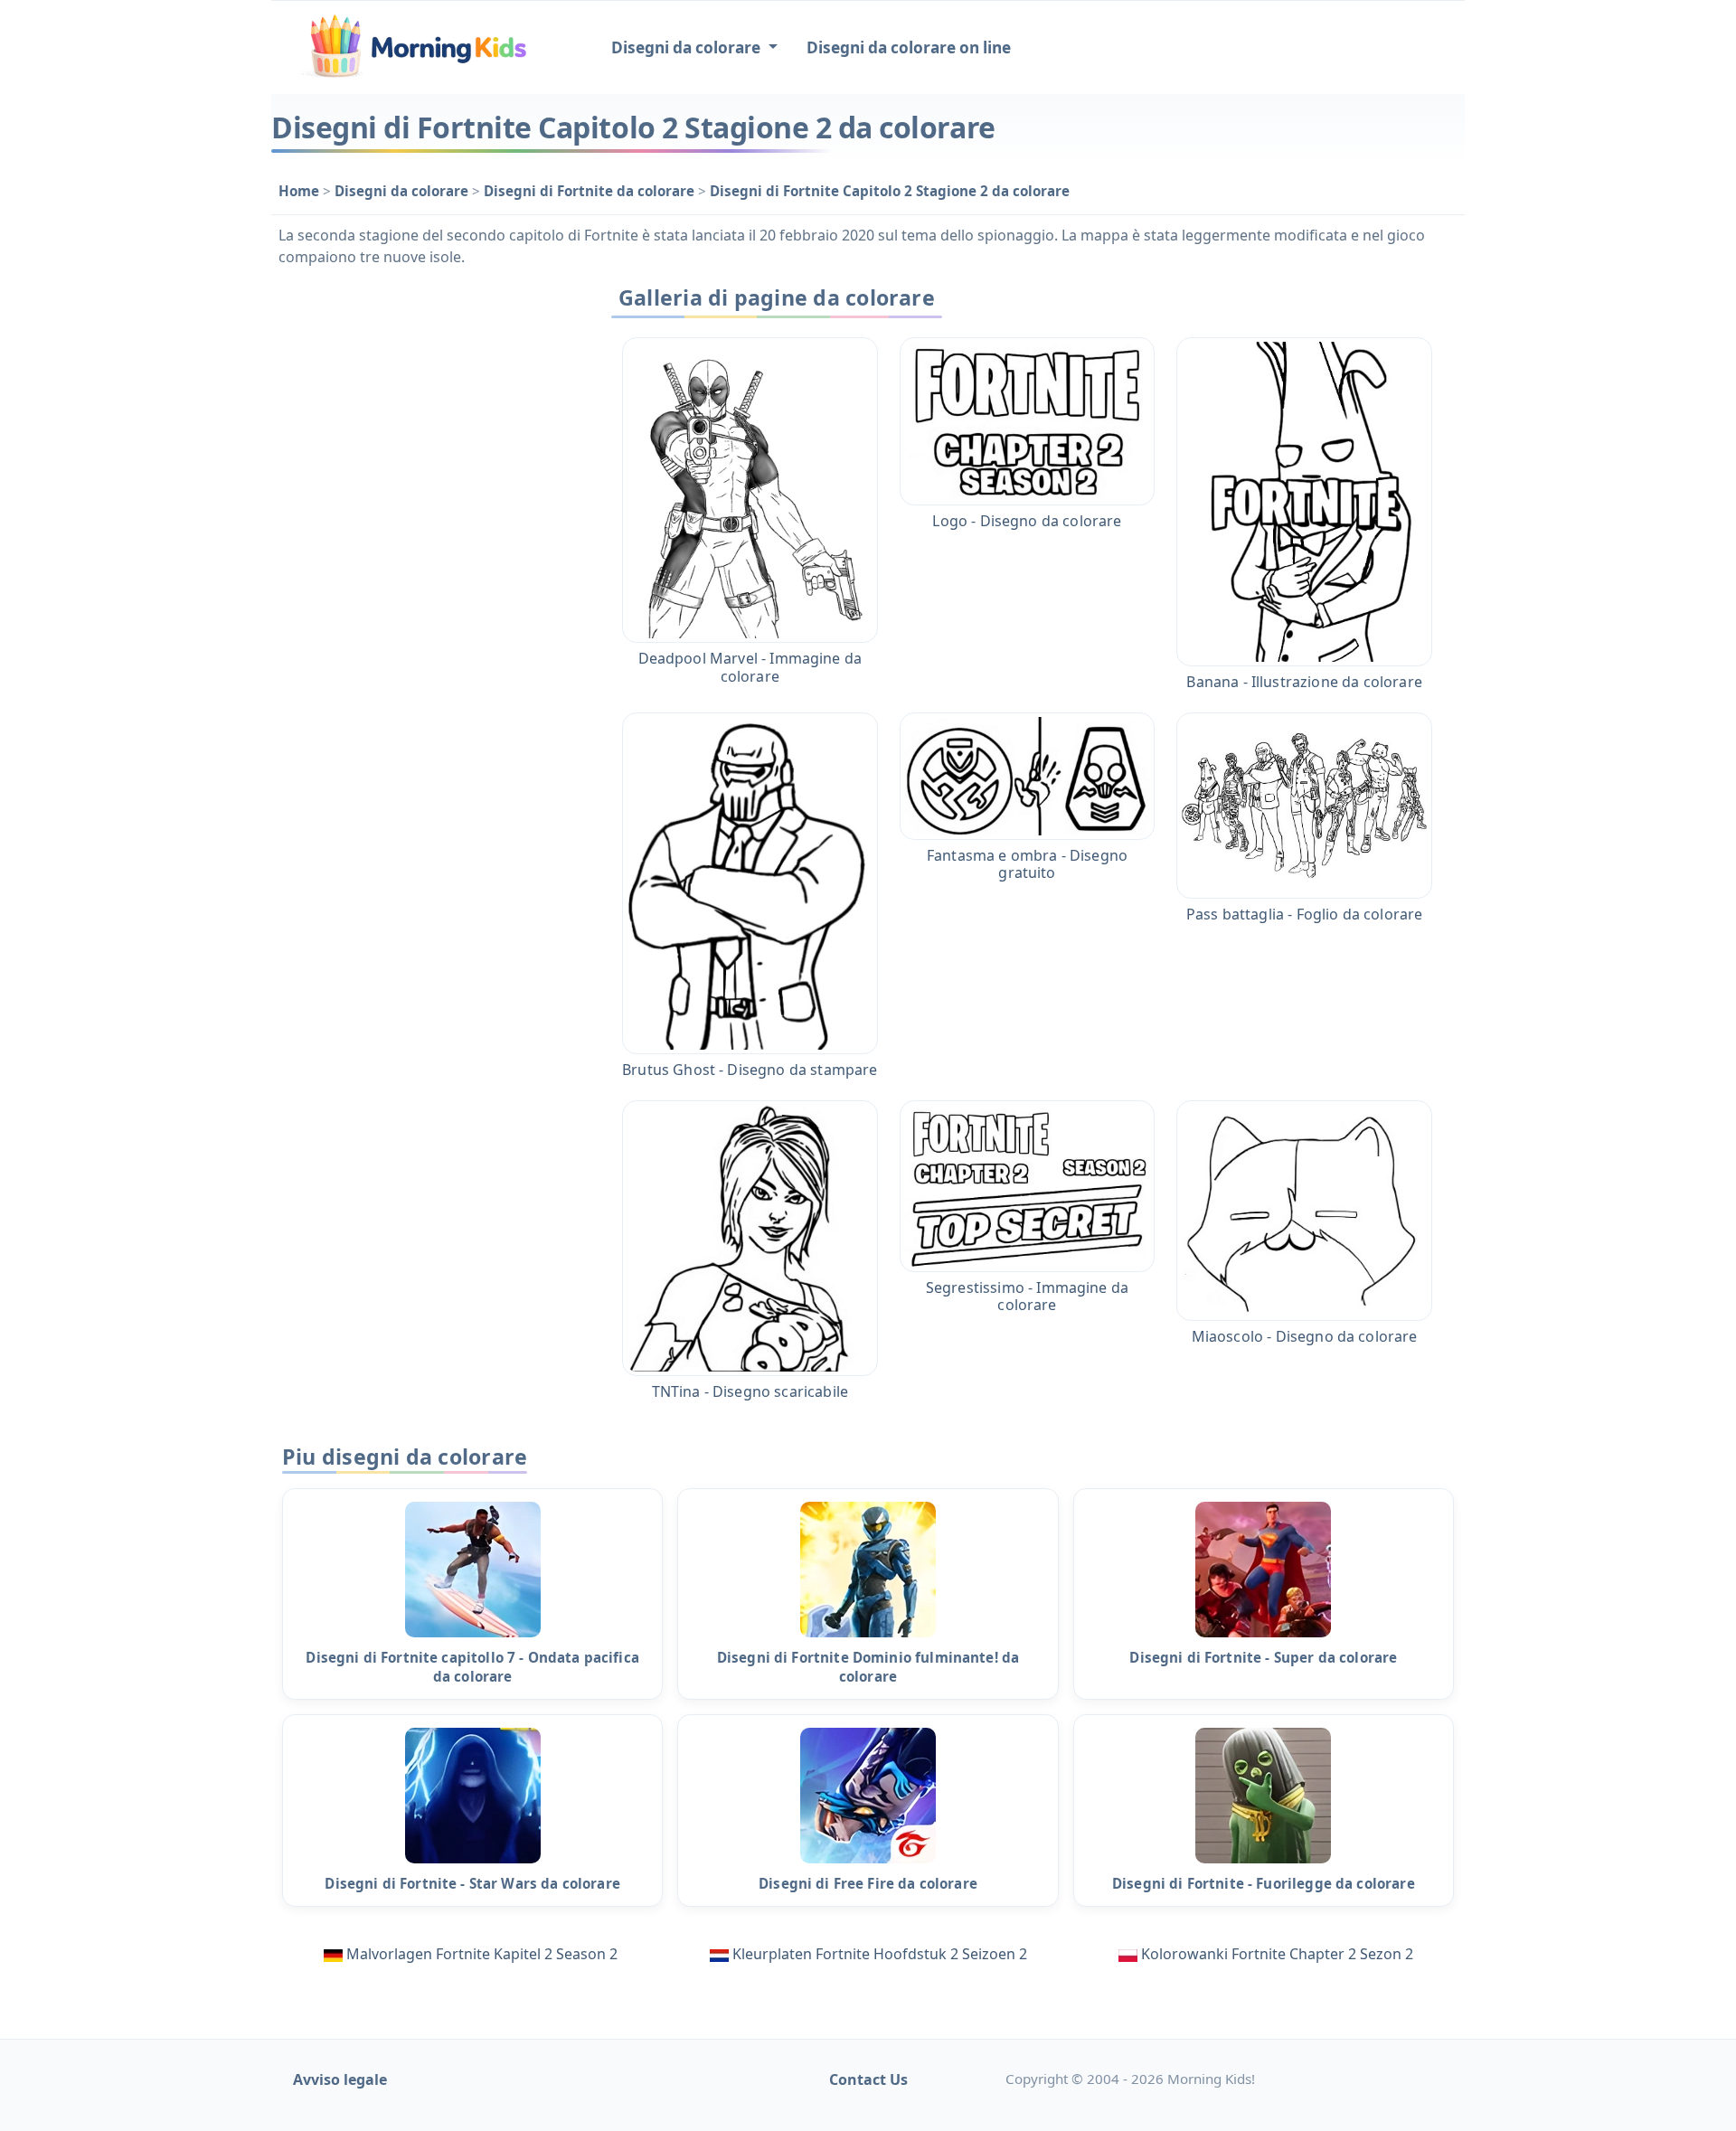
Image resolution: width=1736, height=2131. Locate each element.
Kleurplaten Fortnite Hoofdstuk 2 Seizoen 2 (880, 1954)
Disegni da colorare (403, 191)
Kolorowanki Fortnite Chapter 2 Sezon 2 (1277, 1954)
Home (301, 191)
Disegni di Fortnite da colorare (591, 191)
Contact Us (868, 2079)
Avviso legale (340, 2079)
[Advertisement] (427, 549)
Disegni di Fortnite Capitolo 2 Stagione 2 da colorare (890, 191)
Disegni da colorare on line (909, 47)
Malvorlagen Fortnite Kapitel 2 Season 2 (482, 1954)
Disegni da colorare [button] (688, 47)
